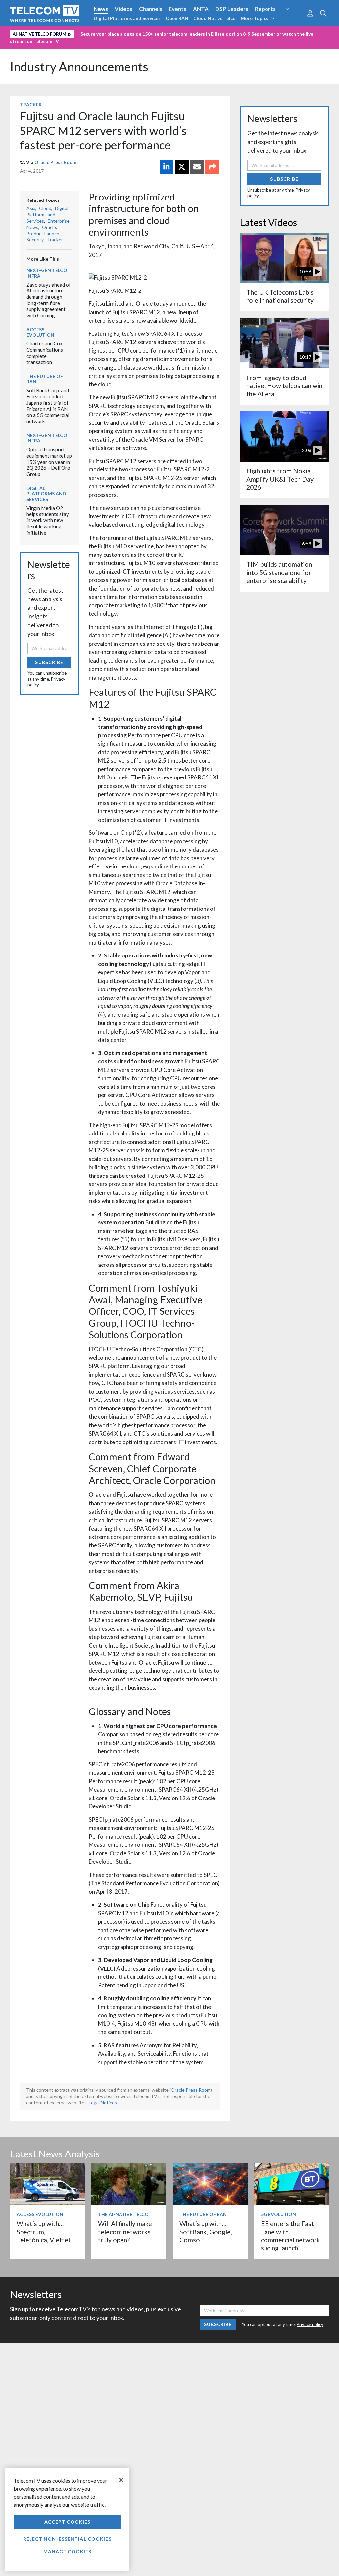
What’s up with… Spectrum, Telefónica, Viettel (43, 2232)
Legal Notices (103, 2102)
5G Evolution (278, 2214)
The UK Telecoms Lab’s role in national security (280, 296)
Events (178, 9)
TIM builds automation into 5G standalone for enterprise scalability (279, 572)
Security (293, 21)
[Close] (121, 2480)
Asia (31, 208)
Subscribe (49, 662)
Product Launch (43, 233)
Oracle (49, 227)
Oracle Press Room (55, 162)
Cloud (45, 208)
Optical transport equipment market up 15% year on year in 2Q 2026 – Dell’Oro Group (49, 462)
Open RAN (177, 18)
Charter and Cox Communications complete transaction (45, 353)
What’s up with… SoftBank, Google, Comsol (206, 2232)
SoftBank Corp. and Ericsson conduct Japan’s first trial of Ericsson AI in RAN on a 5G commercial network (48, 406)
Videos (123, 9)
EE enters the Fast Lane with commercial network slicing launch (291, 2236)
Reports (265, 9)
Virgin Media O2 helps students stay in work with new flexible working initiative (48, 520)
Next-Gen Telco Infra (47, 273)
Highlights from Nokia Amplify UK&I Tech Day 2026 (280, 479)
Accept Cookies (68, 2522)
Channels (151, 9)
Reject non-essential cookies (67, 2539)
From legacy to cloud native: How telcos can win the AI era (284, 386)
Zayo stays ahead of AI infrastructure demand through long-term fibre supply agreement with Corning (49, 300)
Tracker (31, 104)
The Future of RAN (45, 379)
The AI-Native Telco (123, 2214)
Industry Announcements (79, 67)
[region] (67, 2519)
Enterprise (59, 221)
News (101, 9)
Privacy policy (310, 2324)
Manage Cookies (68, 2551)
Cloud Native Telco (215, 18)
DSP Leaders (232, 9)
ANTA (201, 9)
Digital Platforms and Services (127, 18)
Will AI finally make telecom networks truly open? (125, 2232)
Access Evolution (40, 332)
